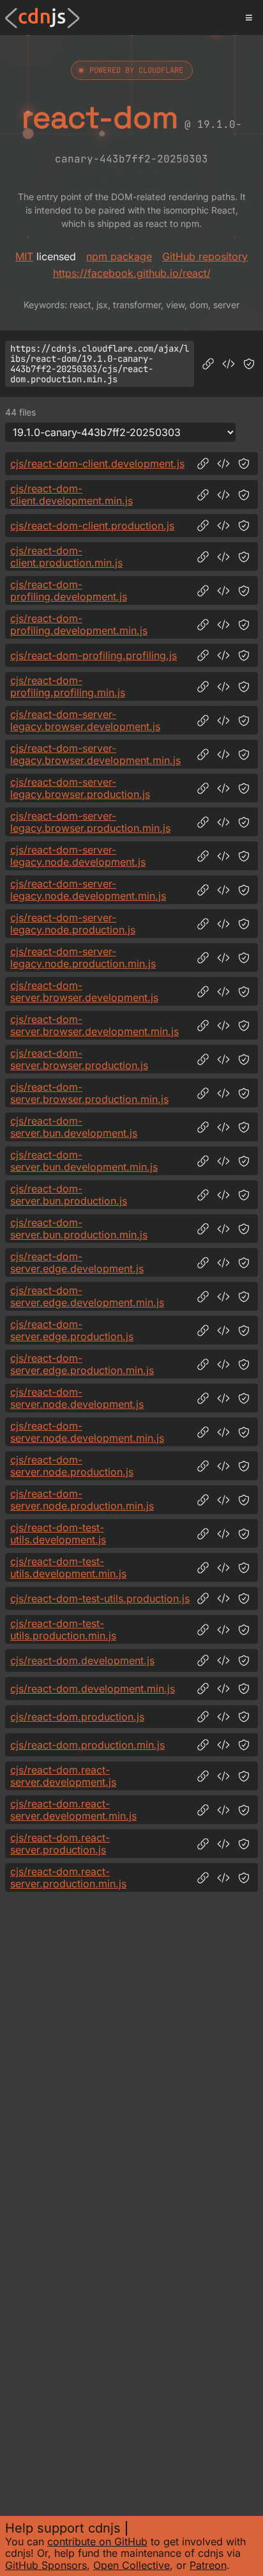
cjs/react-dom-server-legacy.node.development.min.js (88, 890)
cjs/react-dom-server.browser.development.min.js (94, 1025)
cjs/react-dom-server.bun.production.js (69, 1195)
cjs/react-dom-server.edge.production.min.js (82, 1364)
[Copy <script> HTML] (229, 364)
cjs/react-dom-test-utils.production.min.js (63, 1629)
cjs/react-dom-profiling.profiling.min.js (68, 686)
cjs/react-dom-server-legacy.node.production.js (73, 924)
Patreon (208, 2565)
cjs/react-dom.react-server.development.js (63, 1776)
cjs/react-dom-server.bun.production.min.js (79, 1229)
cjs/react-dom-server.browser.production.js (79, 1059)
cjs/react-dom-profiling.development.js (69, 590)
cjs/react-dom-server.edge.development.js (77, 1262)
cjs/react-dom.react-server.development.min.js (73, 1810)
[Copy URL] (208, 364)
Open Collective (131, 2565)
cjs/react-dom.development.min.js (93, 1689)
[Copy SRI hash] (249, 364)
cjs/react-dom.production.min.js (87, 1745)
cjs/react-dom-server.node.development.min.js (87, 1432)
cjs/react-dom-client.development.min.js (71, 495)
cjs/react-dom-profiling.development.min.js (79, 624)
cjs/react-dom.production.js (77, 1717)
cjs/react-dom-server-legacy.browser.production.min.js (90, 822)
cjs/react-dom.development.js (82, 1660)
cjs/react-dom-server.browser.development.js (84, 991)
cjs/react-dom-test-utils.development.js (58, 1534)
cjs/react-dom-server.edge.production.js (72, 1330)
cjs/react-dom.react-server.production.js (60, 1844)
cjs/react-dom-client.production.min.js (66, 557)
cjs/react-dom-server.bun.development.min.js (84, 1161)
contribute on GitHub (97, 2541)
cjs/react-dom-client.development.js (97, 464)
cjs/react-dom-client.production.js (92, 526)
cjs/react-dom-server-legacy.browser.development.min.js (95, 754)
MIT (24, 256)
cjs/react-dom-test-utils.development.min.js (68, 1567)
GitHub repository (205, 256)
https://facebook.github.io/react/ (132, 273)
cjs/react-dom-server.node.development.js (77, 1398)
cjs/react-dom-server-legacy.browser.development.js (85, 720)
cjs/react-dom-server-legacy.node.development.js (78, 856)
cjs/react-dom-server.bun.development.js (74, 1127)
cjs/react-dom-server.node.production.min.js (82, 1500)
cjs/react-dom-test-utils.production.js (100, 1598)
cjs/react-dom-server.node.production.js (72, 1466)
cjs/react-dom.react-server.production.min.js (68, 1877)
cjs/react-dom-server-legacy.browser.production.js (80, 788)
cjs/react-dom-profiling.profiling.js (94, 655)
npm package (119, 256)
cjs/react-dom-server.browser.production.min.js (89, 1093)
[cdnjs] (42, 18)
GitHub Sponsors (46, 2565)
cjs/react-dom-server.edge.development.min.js (87, 1296)
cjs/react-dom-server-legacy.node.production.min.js (83, 957)
